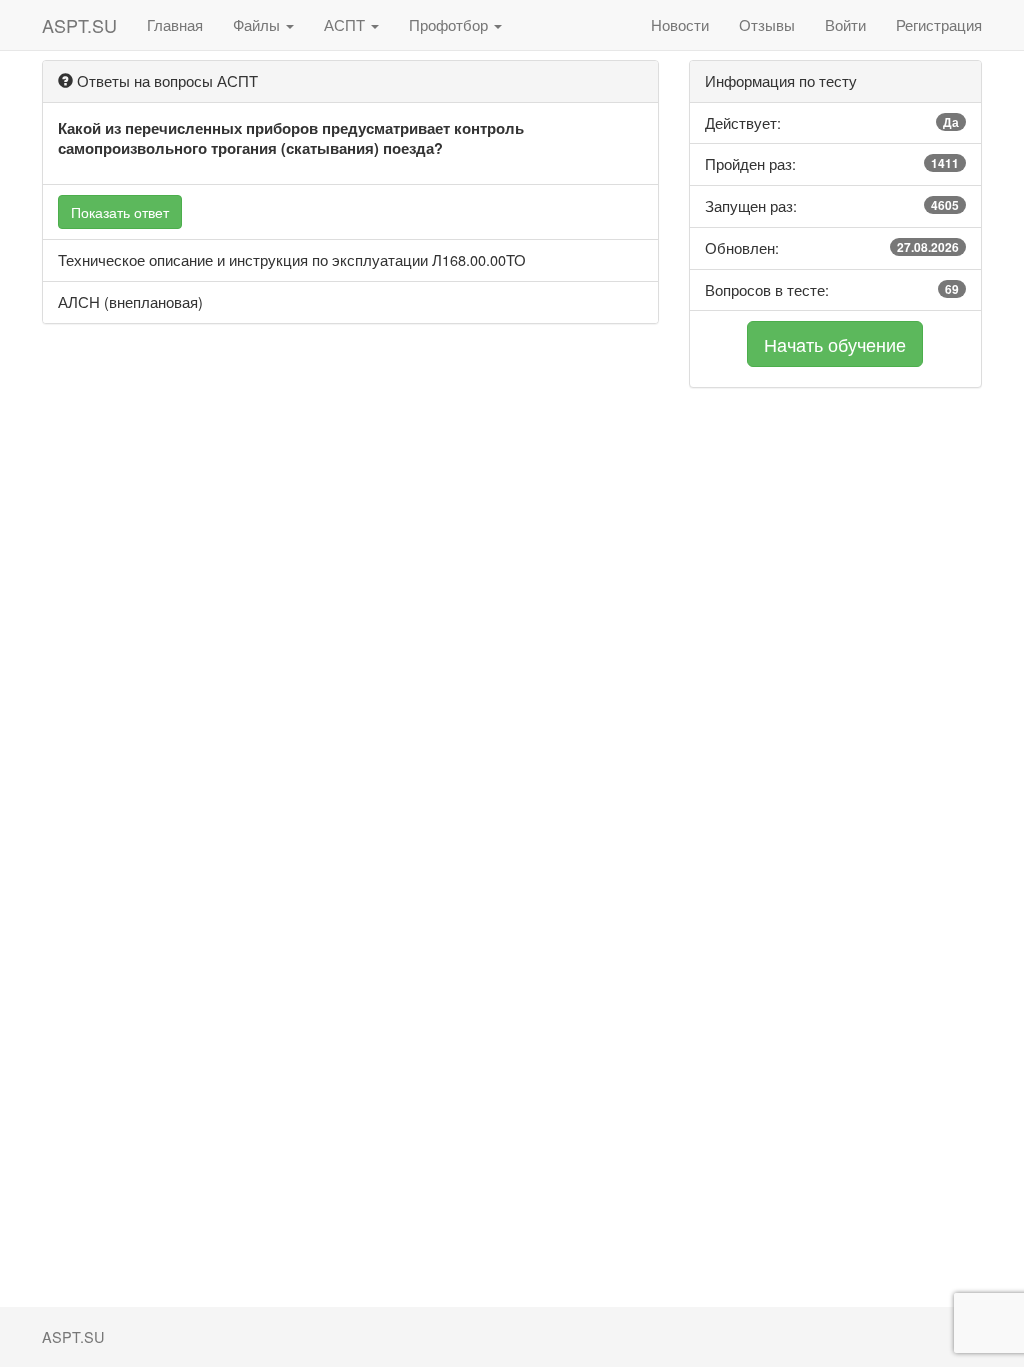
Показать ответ (120, 212)
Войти (845, 24)
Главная (175, 24)
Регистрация (939, 24)
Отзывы (767, 24)
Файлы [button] (258, 24)
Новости (680, 24)
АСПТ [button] (346, 24)
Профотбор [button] (450, 24)
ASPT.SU (79, 25)
